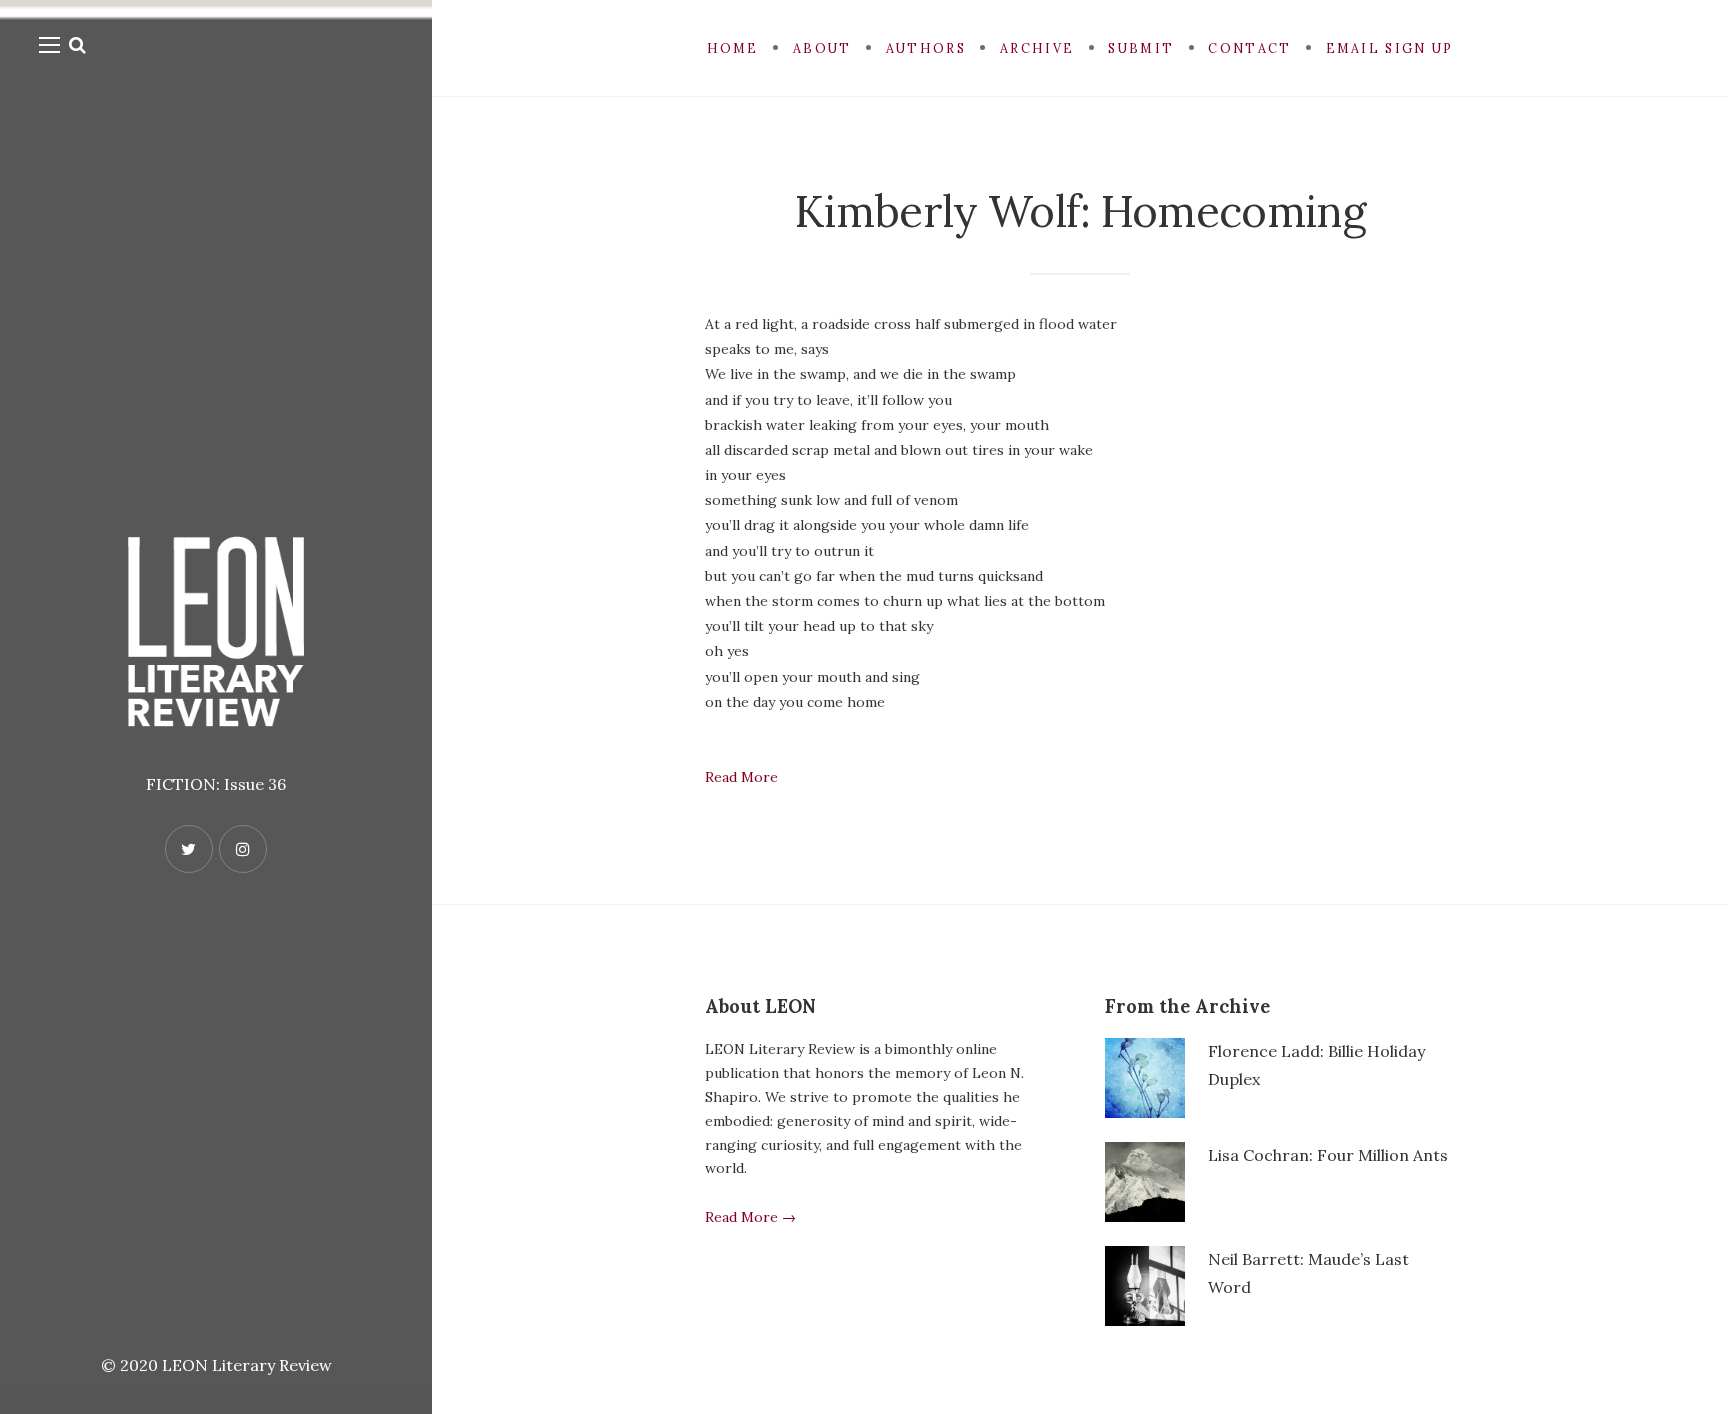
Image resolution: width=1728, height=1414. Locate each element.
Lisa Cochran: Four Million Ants (1328, 1155)
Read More (741, 777)
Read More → (750, 1217)
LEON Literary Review (247, 1365)
